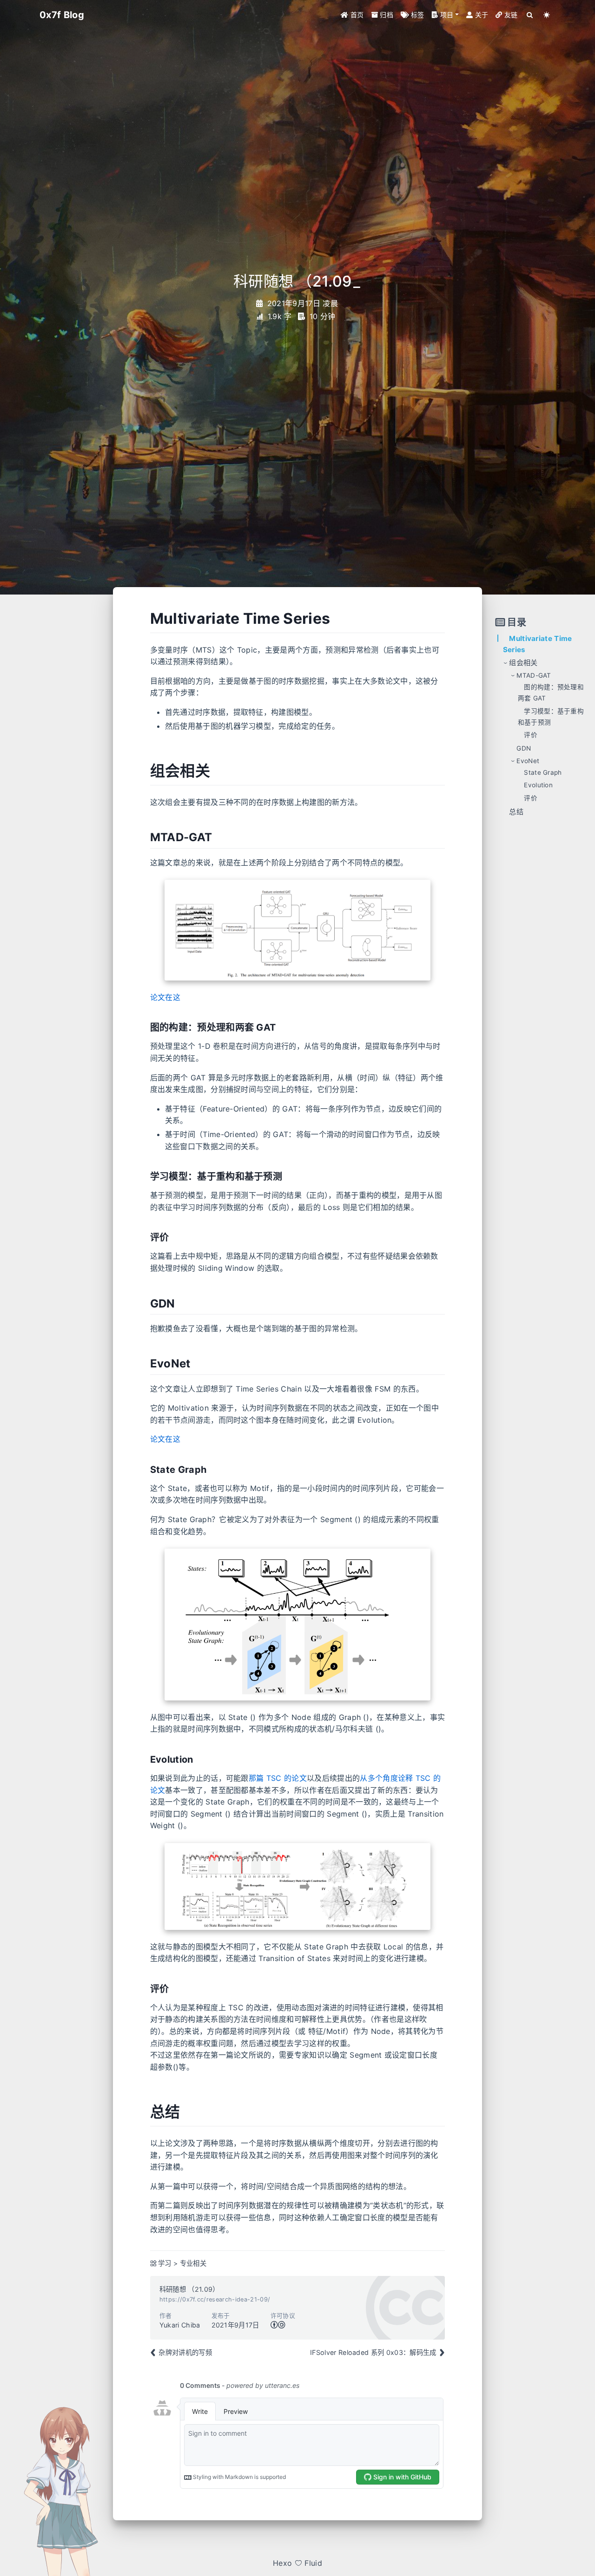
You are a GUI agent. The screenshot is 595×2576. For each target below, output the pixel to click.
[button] (445, 15)
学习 (165, 2263)
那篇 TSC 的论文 (278, 1778)
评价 (531, 735)
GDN (524, 748)
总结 (516, 812)
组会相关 (523, 663)
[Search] (530, 15)
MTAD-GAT (534, 675)
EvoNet (528, 761)
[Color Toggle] (547, 15)
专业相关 (193, 2263)
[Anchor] (336, 619)
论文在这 (165, 997)
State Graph (543, 772)
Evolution (538, 785)
